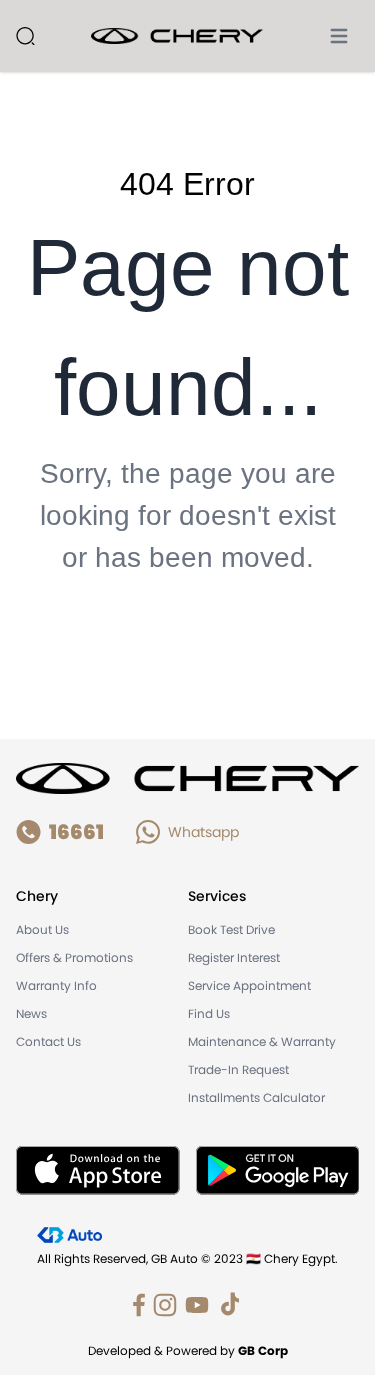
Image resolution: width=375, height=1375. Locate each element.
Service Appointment (249, 985)
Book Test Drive (231, 929)
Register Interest (234, 958)
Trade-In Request (238, 1069)
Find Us (209, 1013)
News (31, 1013)
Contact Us (48, 1041)
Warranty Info (56, 985)
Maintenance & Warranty (262, 1041)
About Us (42, 929)
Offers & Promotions (74, 957)
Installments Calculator (256, 1097)
